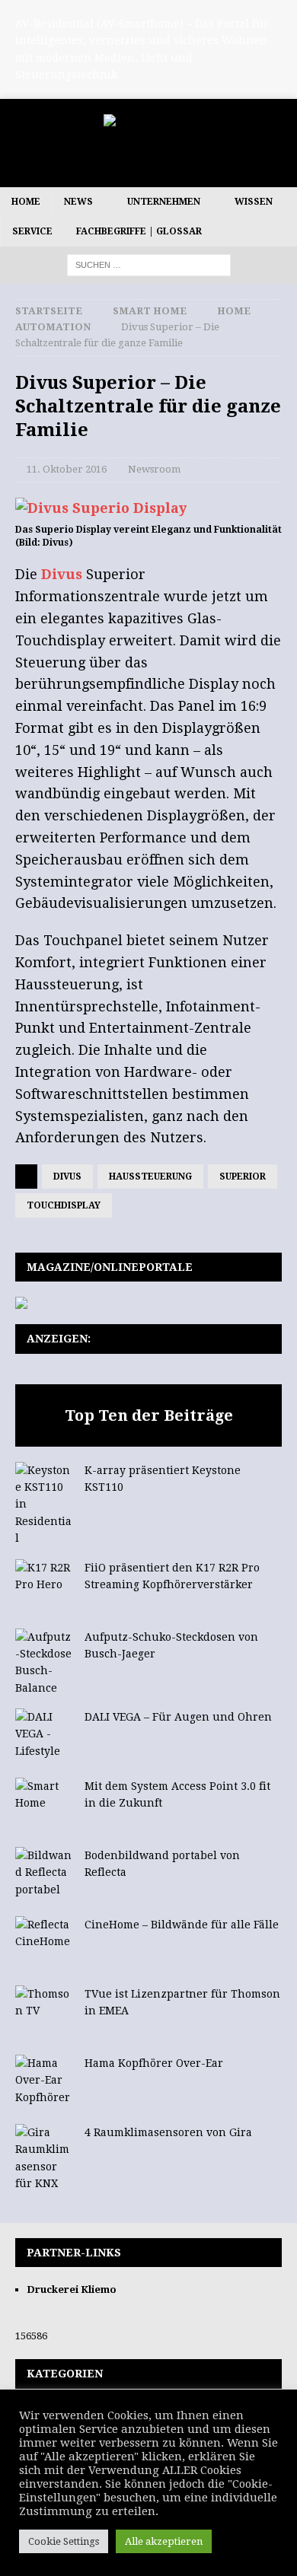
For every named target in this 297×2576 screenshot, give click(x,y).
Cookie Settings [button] (64, 2541)
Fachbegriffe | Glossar (139, 231)
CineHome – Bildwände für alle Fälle (182, 1925)
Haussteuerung (150, 1177)
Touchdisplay (64, 1205)
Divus (62, 574)
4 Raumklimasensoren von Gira (168, 2132)
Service (32, 231)
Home (26, 202)
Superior (243, 1177)
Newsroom (154, 469)
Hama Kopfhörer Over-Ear (154, 2063)
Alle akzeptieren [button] (164, 2541)
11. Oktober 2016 (67, 469)
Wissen (254, 202)
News (78, 202)
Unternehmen (164, 202)
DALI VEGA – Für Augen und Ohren (178, 1717)
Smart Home (150, 311)
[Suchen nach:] (149, 265)
